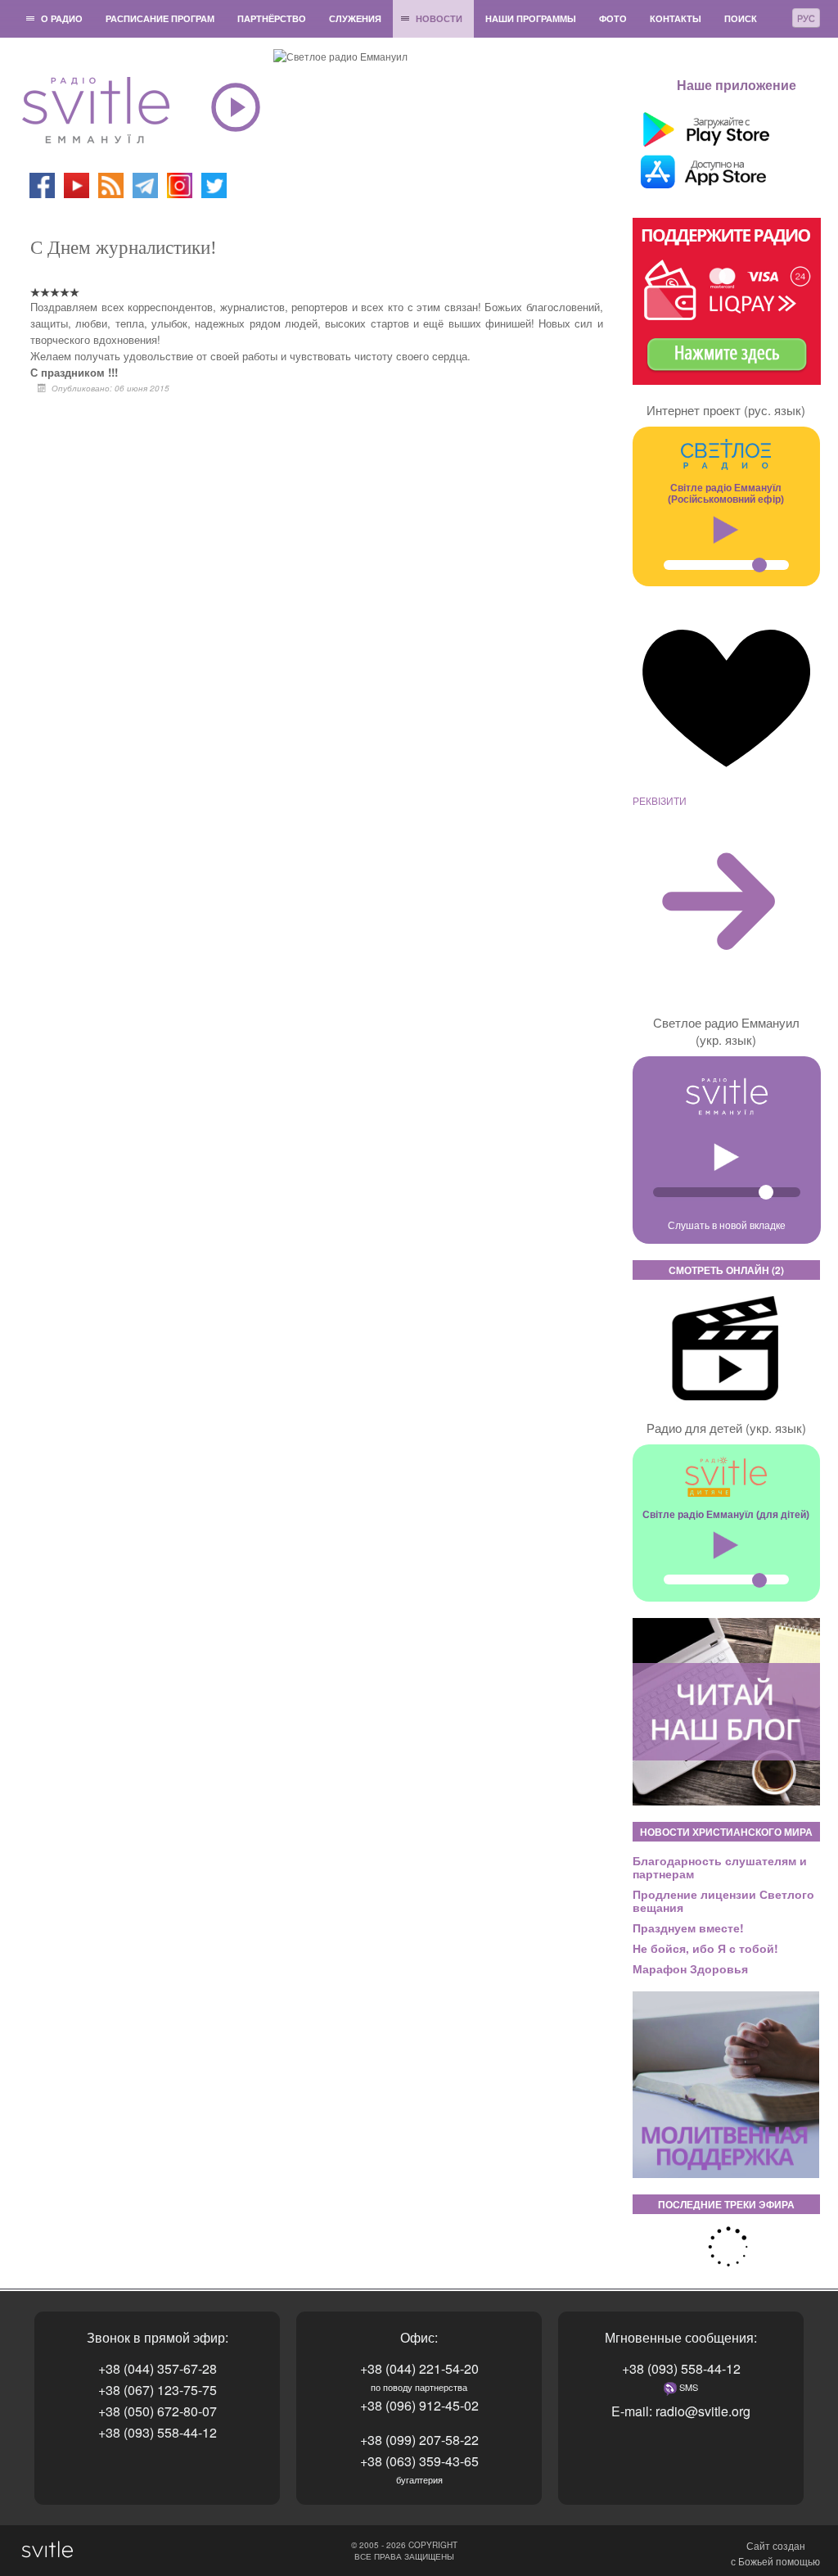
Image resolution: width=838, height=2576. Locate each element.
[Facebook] (42, 184)
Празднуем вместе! (688, 1927)
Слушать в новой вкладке (727, 1225)
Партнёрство (272, 18)
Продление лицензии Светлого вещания (723, 1900)
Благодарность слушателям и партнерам (720, 1867)
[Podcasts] (111, 184)
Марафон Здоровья (690, 1968)
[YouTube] (78, 184)
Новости (439, 18)
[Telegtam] (145, 184)
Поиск (741, 18)
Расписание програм (160, 18)
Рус (806, 18)
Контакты (676, 18)
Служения (355, 18)
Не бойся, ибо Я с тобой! (705, 1948)
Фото (613, 18)
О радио (62, 18)
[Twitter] (214, 184)
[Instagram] (180, 184)
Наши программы (531, 18)
